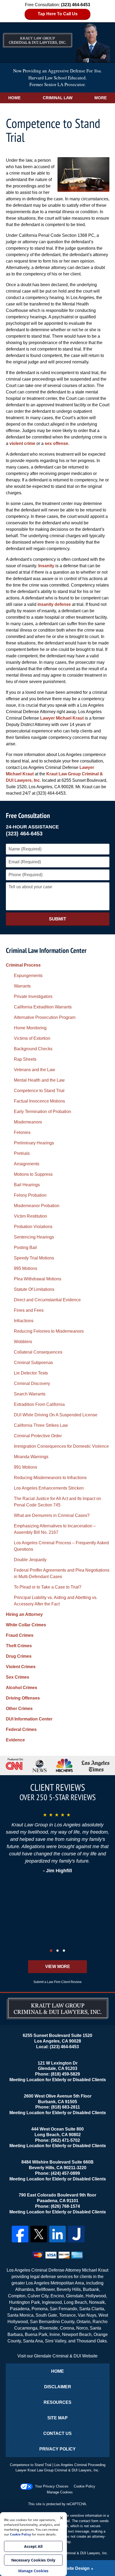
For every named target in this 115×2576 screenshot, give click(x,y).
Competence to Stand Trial (39, 1091)
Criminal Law (58, 98)
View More (58, 1967)
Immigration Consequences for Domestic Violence (61, 1446)
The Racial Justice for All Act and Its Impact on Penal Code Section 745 (57, 1502)
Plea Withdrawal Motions (38, 1279)
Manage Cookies (60, 2492)
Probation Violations (33, 1227)
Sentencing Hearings (34, 1237)
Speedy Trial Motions (34, 1258)
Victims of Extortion (32, 1038)
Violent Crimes (21, 1667)
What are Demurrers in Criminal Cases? (52, 1515)
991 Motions (26, 1467)
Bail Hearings (27, 1185)
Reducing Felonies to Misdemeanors (49, 1331)
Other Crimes (19, 1709)
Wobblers (23, 1342)
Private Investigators (33, 996)
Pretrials (22, 1153)
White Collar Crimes (26, 1625)
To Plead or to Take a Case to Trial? (48, 1587)
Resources (57, 2402)
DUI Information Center (29, 1719)
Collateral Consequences (38, 1352)
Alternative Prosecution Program (45, 1017)
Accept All (33, 2546)
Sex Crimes (18, 1677)
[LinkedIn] (57, 2234)
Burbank (91, 2289)
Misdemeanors (28, 1122)
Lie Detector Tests (31, 1373)
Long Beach (75, 2302)
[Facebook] (20, 2234)
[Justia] (76, 2234)
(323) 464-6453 (24, 834)
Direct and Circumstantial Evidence (47, 1300)
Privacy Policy (57, 2449)
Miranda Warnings (31, 1457)
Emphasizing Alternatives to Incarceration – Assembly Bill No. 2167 (55, 1529)
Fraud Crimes (20, 1635)
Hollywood (96, 2296)
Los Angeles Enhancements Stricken (49, 1488)
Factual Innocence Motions (39, 1101)
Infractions (24, 1321)
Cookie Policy (85, 2486)
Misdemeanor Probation (37, 1206)
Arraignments (27, 1164)
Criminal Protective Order (38, 1436)
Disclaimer (58, 2387)
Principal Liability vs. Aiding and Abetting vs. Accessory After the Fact (56, 1601)
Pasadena (20, 2309)
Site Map (57, 2418)
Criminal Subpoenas (33, 1363)
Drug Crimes (19, 1656)
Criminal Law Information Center (46, 950)
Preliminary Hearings (34, 1143)
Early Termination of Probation (43, 1112)
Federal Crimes (21, 1729)
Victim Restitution (30, 1216)
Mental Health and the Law (39, 1080)
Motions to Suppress (33, 1174)
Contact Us (57, 2433)
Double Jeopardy (30, 1560)
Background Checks (33, 1049)
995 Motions (26, 1268)
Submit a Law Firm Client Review (57, 1982)
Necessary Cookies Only (33, 2560)
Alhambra (24, 2289)
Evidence (15, 1740)
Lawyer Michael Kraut (62, 718)
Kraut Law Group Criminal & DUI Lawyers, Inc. (72, 2553)
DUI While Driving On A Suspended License (56, 1415)
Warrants (22, 986)
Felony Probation (30, 1195)
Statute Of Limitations (34, 1289)
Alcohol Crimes (22, 1688)
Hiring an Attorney (24, 1614)
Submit (57, 919)
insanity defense (54, 604)
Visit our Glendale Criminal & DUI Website (57, 2356)
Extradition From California (39, 1404)
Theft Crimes (19, 1646)
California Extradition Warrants (43, 1007)
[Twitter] (39, 2234)
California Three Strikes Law (41, 1425)
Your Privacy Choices (52, 2486)
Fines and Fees (29, 1310)
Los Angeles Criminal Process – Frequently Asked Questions (61, 1546)
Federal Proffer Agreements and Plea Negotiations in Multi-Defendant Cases (62, 1573)
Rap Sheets (25, 1059)
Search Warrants (30, 1394)
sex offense (56, 443)
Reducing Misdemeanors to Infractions (50, 1478)
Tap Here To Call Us (58, 14)
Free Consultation (28, 815)
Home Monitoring (30, 1028)
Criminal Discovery (32, 1383)
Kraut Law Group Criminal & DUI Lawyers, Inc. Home (57, 42)
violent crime (22, 443)
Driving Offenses (23, 1698)
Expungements (28, 976)
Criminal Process (23, 965)
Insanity (46, 566)
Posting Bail (25, 1248)
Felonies (22, 1132)
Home (14, 98)
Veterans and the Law (34, 1070)
